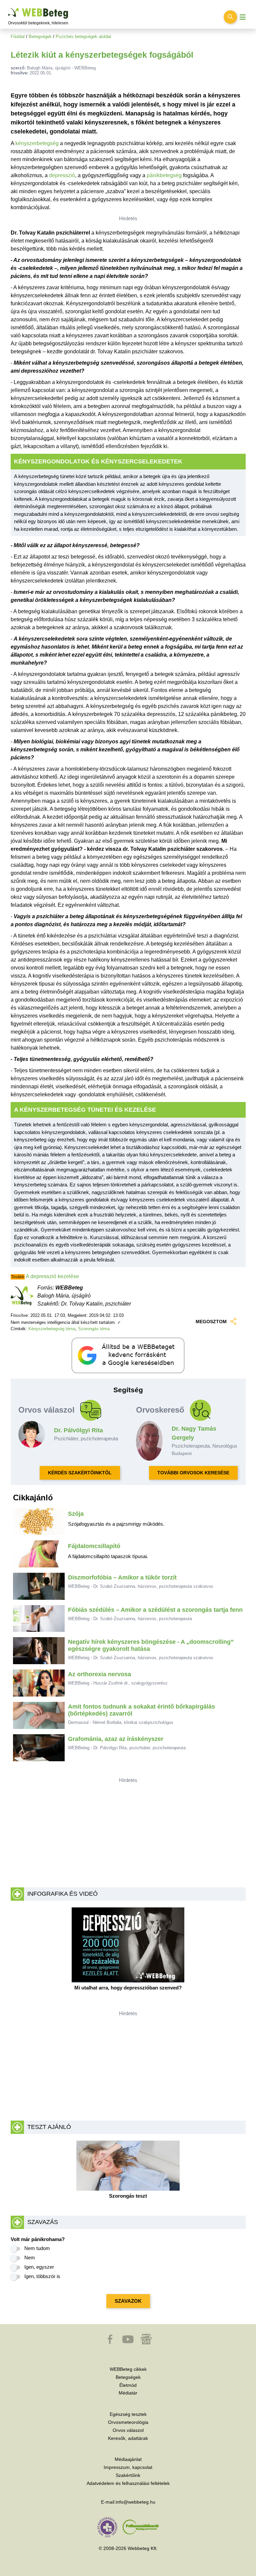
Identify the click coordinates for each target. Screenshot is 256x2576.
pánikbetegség (164, 175)
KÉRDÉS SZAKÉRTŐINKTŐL (80, 1473)
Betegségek (40, 37)
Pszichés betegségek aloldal (83, 37)
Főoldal (18, 37)
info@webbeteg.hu (135, 2502)
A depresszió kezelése (52, 1276)
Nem (30, 2258)
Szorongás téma (94, 1329)
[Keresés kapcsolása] (230, 17)
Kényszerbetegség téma (52, 1329)
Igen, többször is (42, 2276)
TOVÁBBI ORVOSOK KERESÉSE (193, 1473)
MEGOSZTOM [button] (211, 1322)
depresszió (62, 175)
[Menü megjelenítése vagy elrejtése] (243, 17)
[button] (111, 2342)
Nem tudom (37, 2248)
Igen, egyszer (39, 2267)
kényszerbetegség (37, 143)
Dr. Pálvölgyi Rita (78, 1430)
